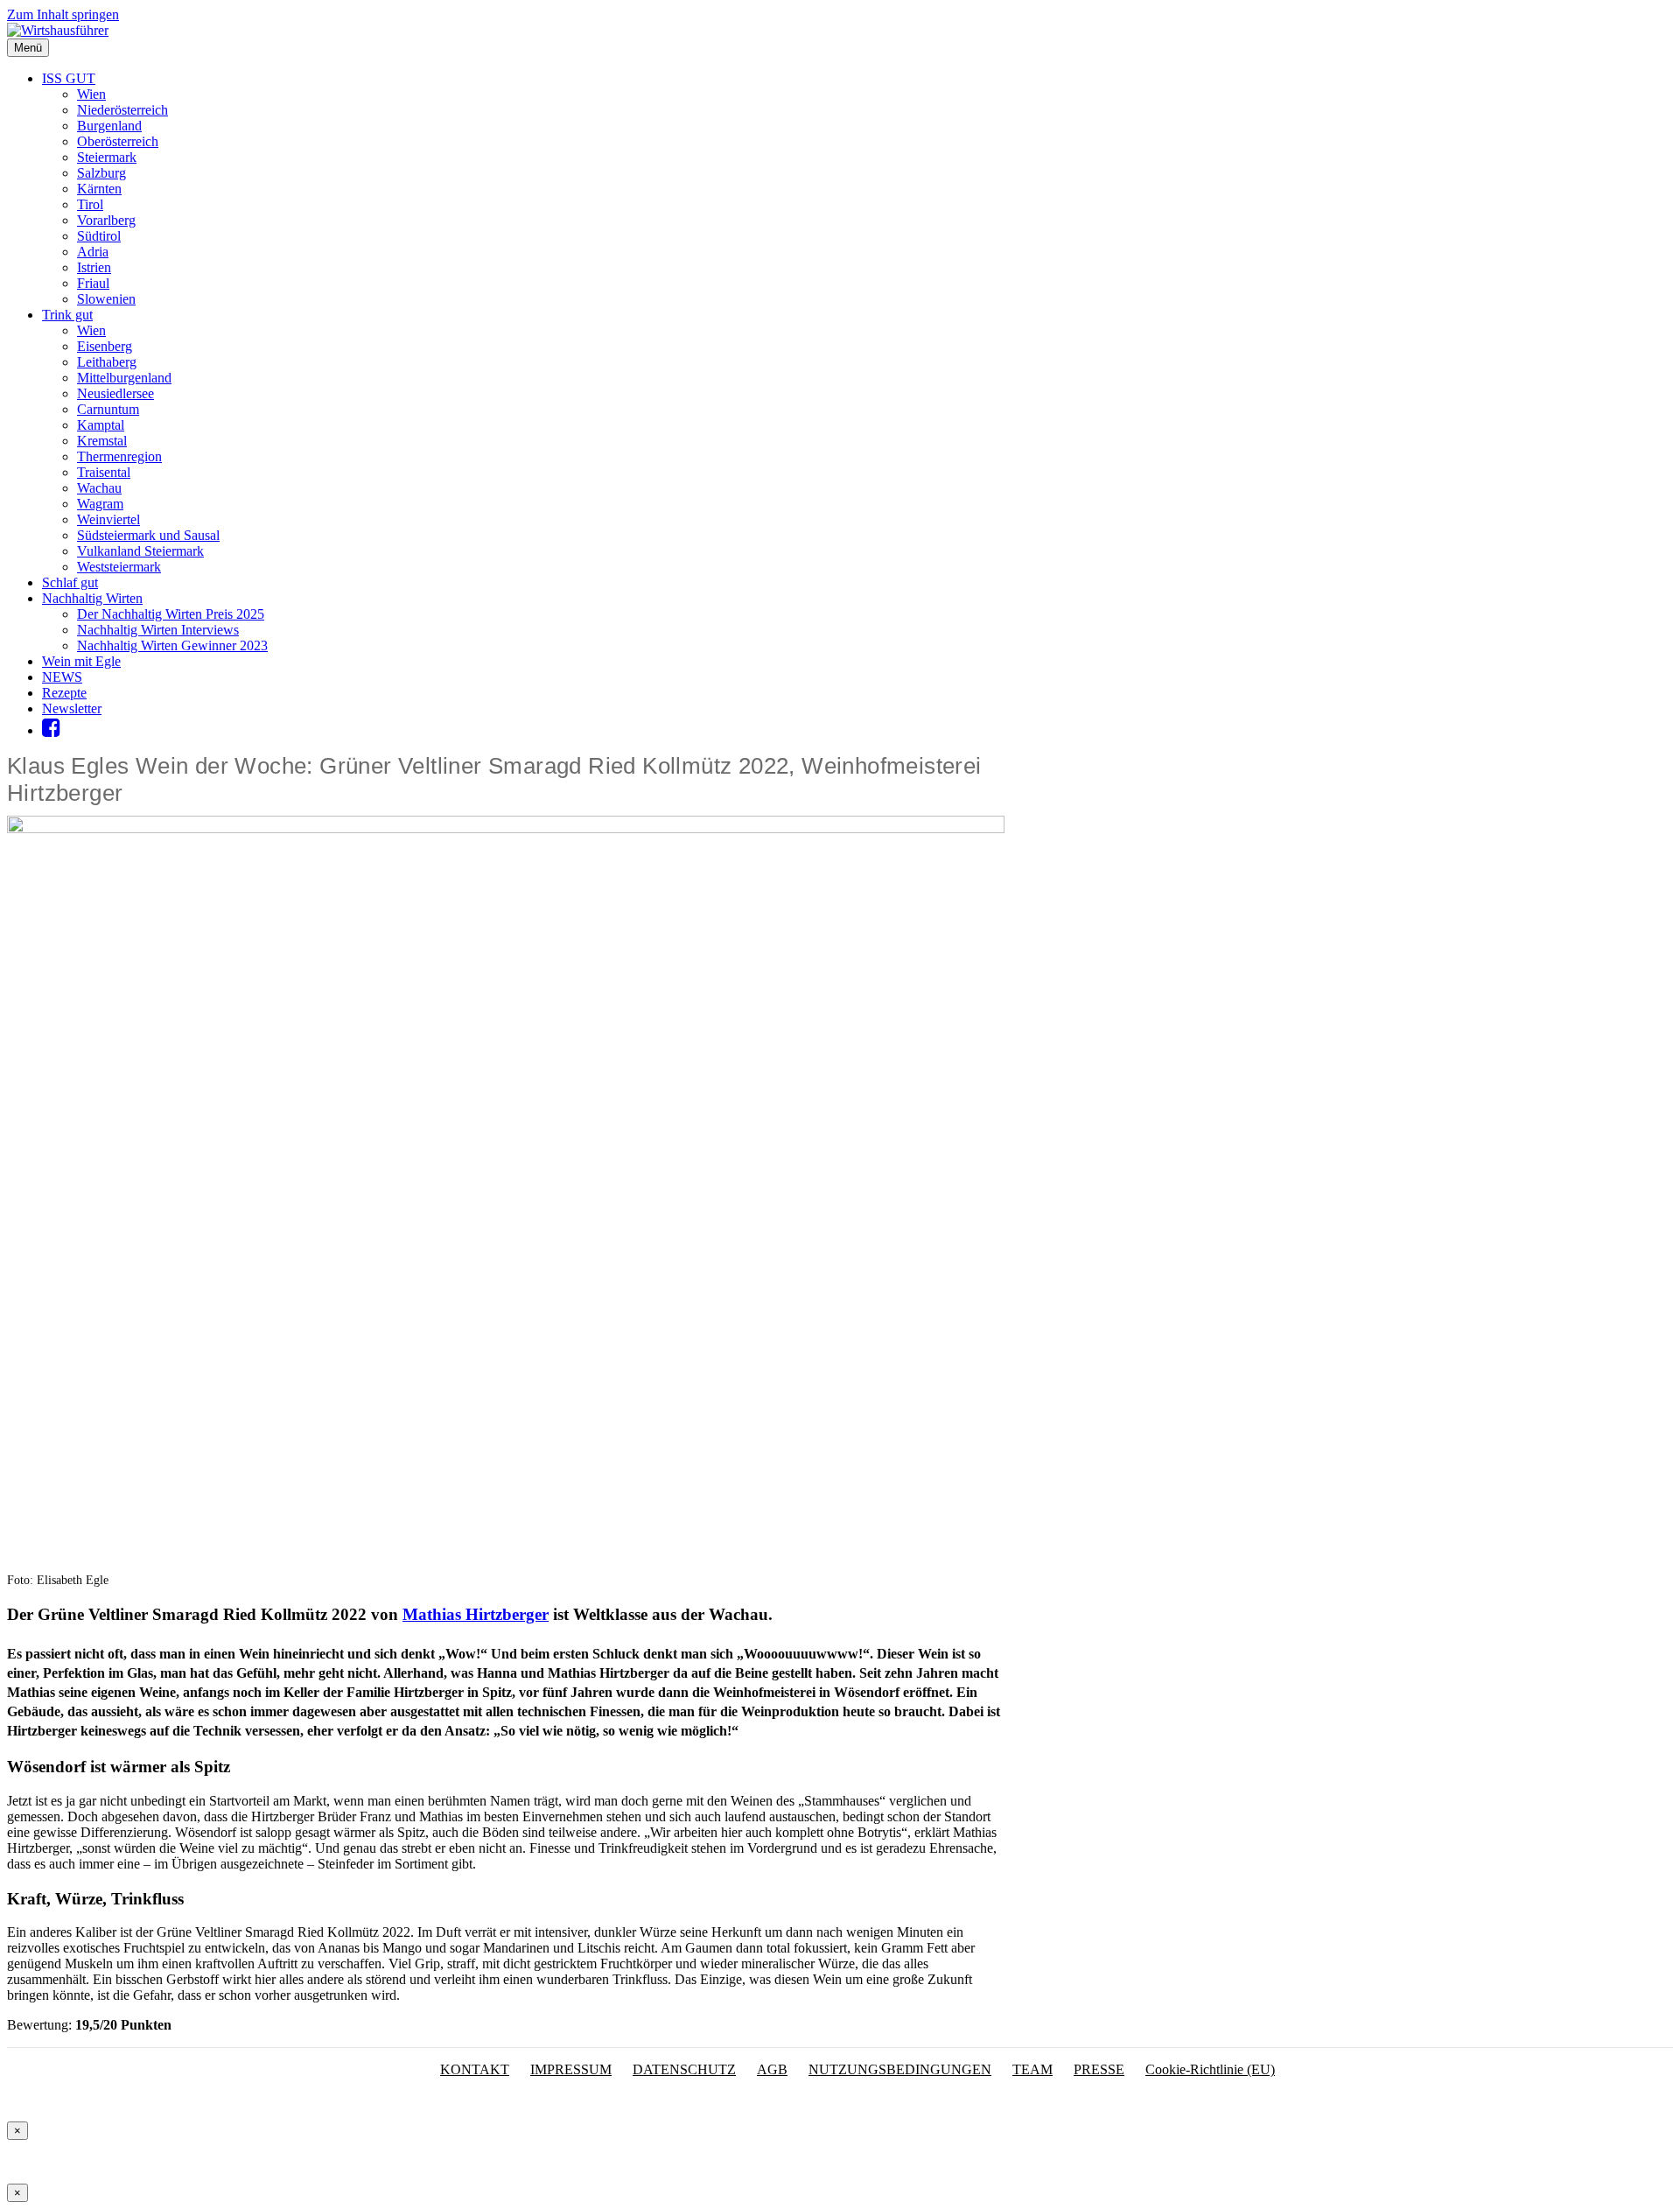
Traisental (104, 472)
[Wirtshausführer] (58, 30)
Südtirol (99, 236)
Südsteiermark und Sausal (148, 535)
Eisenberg (105, 346)
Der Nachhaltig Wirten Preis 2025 (171, 614)
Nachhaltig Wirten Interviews (158, 630)
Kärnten (99, 189)
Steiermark (107, 157)
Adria (93, 252)
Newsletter (72, 708)
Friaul (93, 283)
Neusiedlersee (115, 393)
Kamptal (101, 425)
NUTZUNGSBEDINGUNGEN (900, 2069)
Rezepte (64, 693)
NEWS (62, 677)
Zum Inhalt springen (63, 14)
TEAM (1032, 2069)
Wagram (100, 504)
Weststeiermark (119, 567)
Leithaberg (107, 362)
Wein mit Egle (81, 661)
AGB (772, 2069)
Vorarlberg (106, 220)
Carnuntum (108, 409)
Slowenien (106, 299)
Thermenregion (119, 456)
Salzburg (101, 173)
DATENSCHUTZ (684, 2069)
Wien (91, 94)
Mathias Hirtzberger (476, 1614)
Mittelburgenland (124, 378)
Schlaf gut (70, 582)
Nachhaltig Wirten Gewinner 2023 (172, 645)
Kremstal (102, 441)
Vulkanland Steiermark (140, 551)
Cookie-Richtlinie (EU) (1210, 2069)
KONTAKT (475, 2069)
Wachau (99, 488)
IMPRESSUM (571, 2069)
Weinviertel (108, 519)
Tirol (90, 204)
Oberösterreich (118, 141)
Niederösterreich (122, 110)
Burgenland (109, 126)
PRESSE (1099, 2069)
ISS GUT (69, 78)
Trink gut (67, 315)
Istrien (94, 267)
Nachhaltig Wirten (92, 598)
